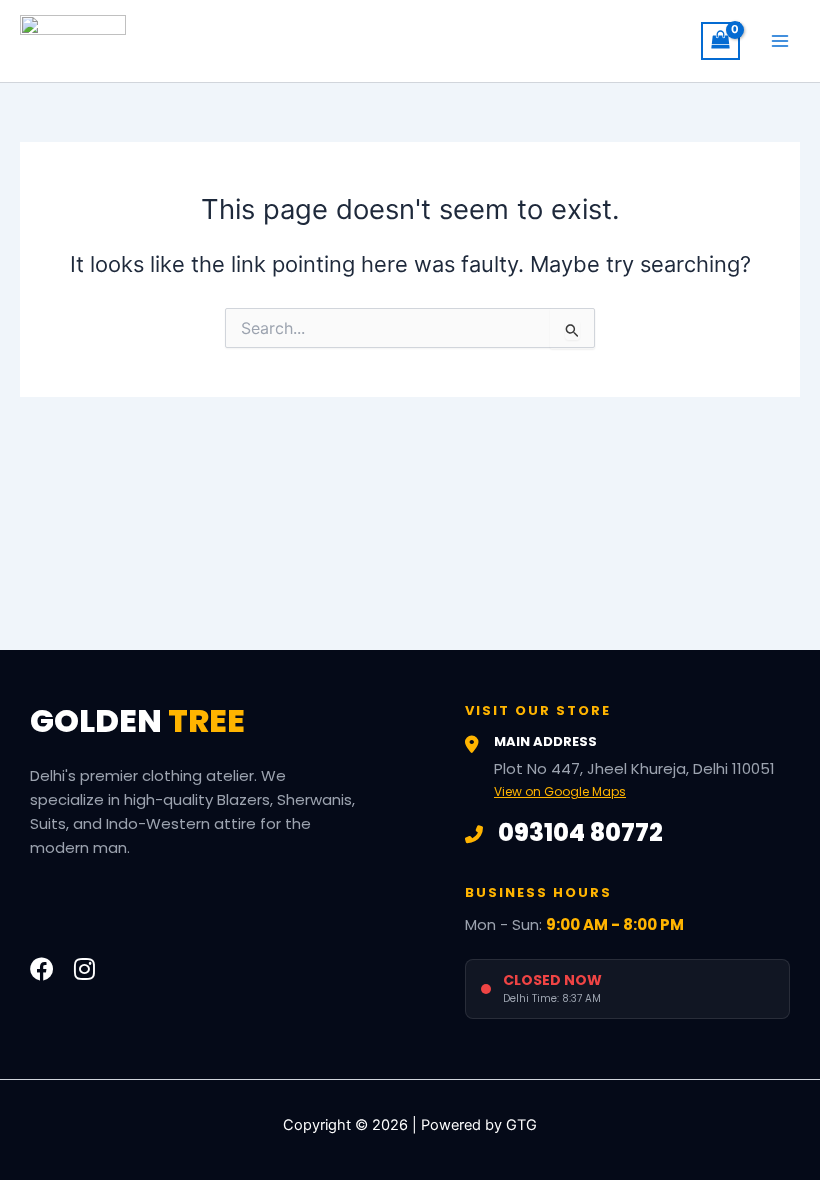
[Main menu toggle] (780, 41)
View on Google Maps (560, 791)
